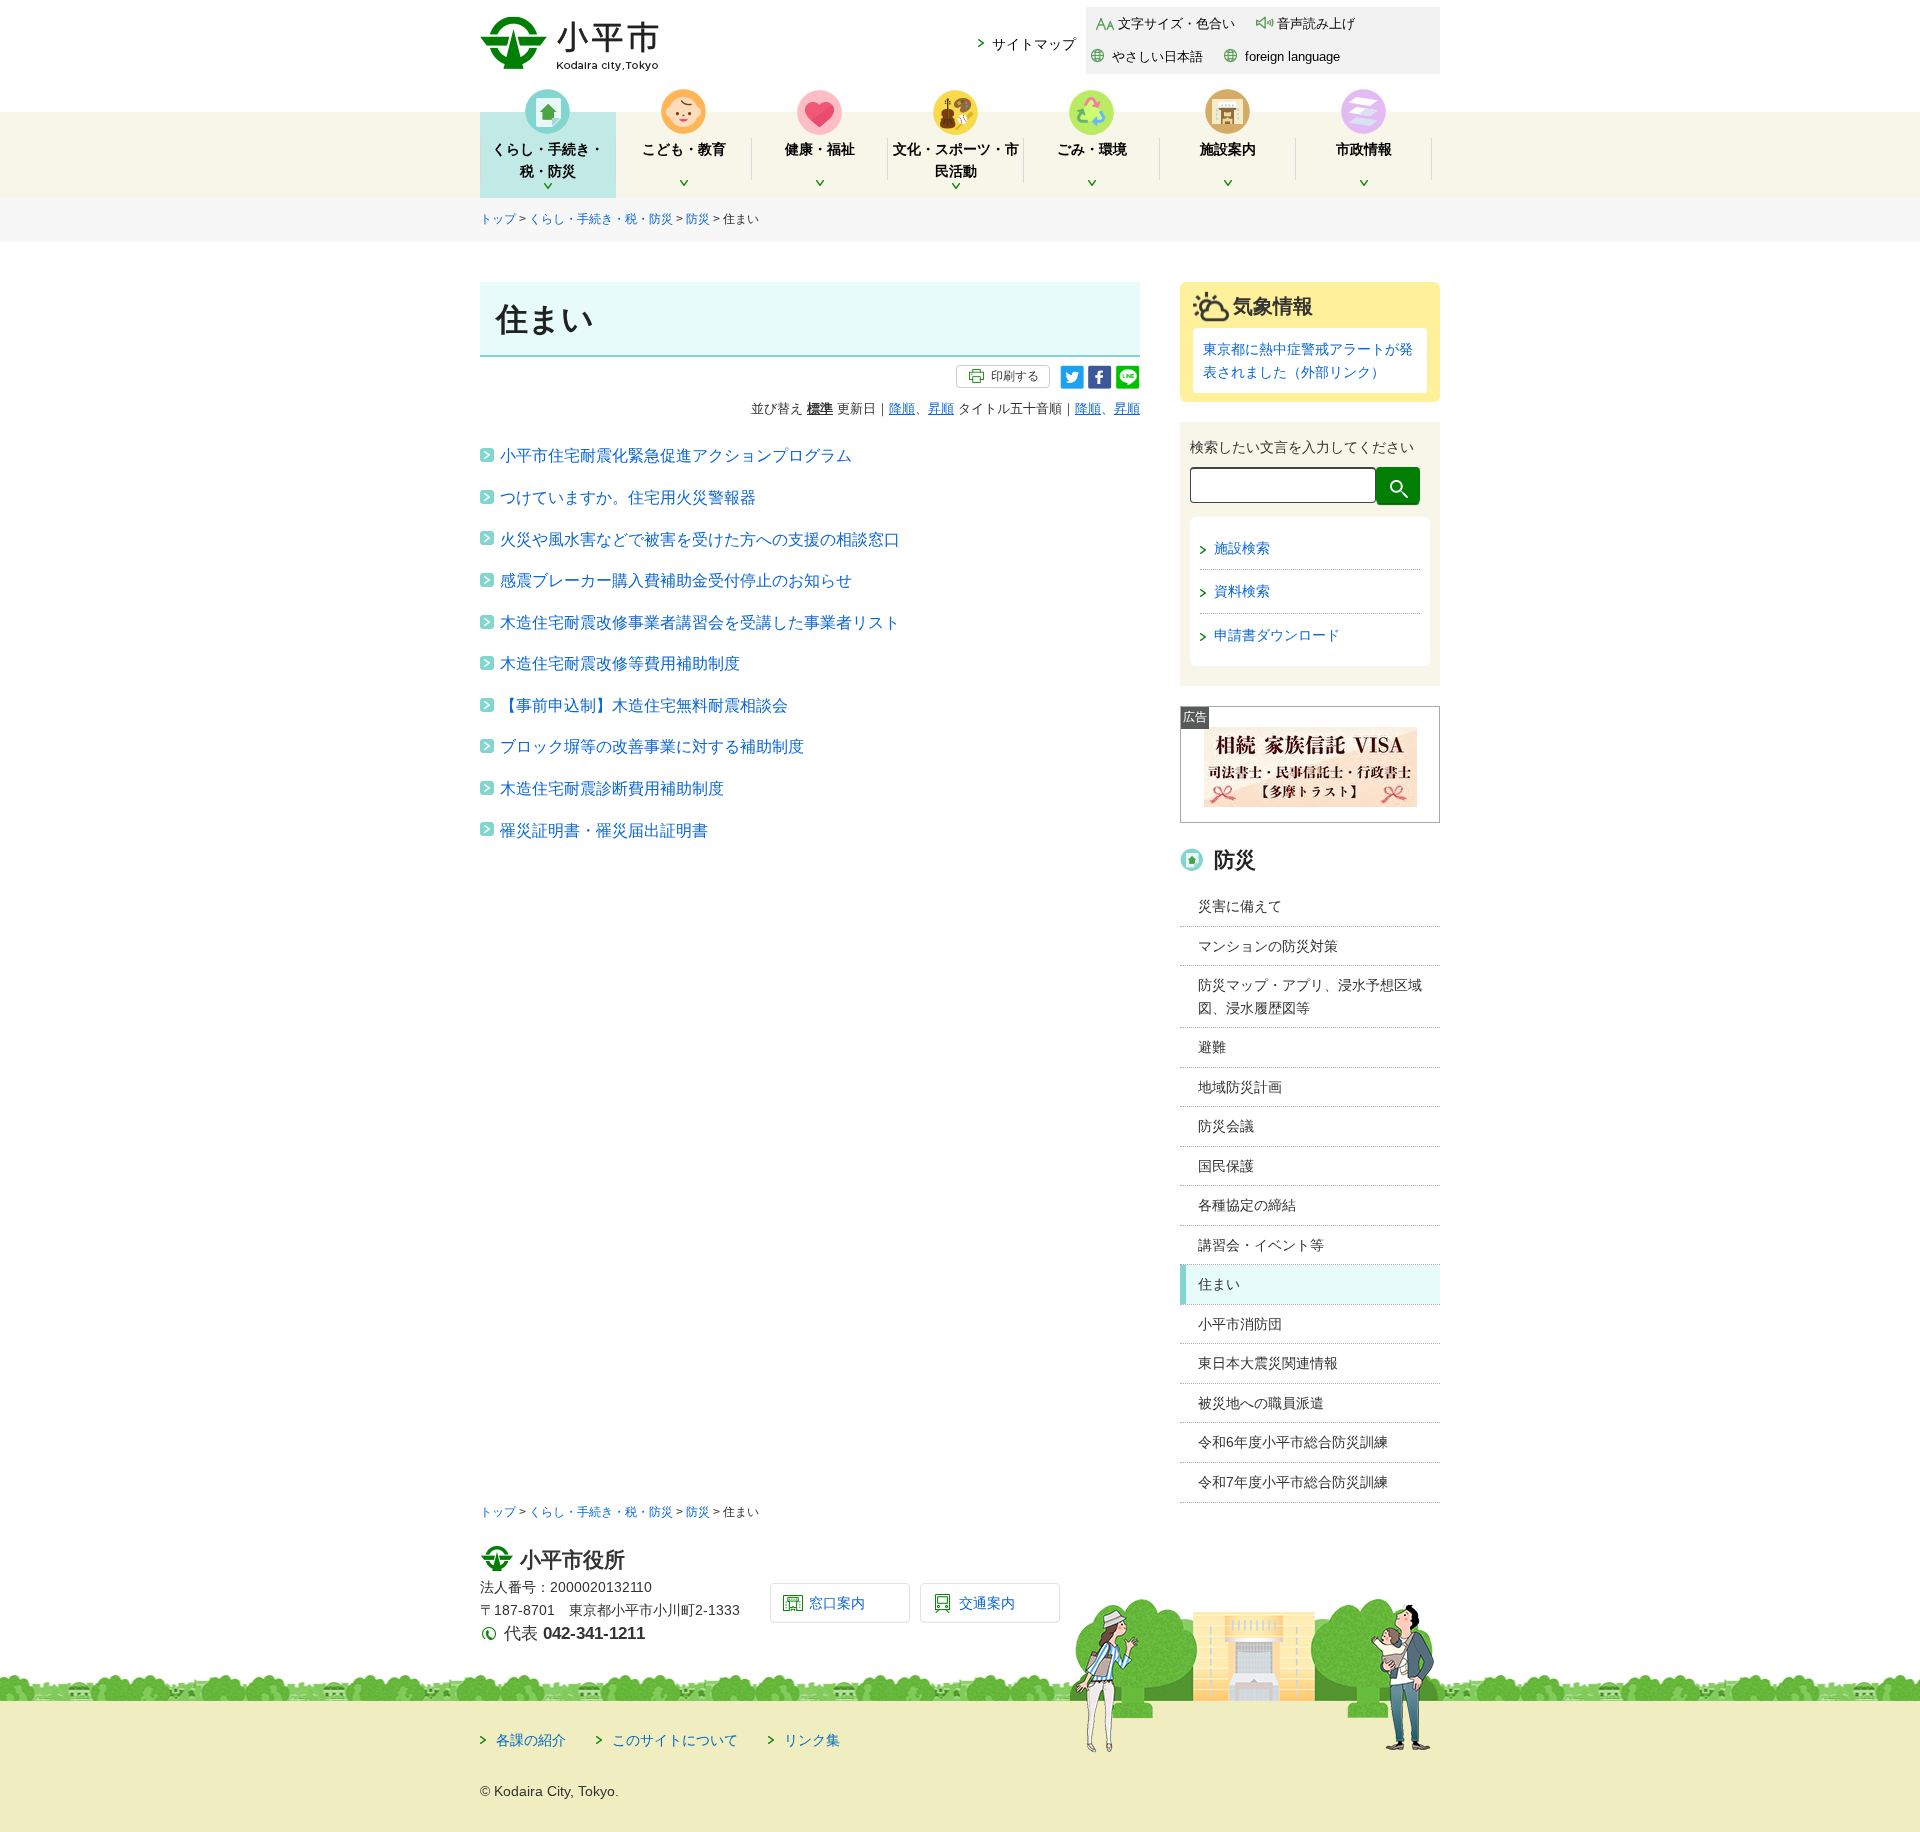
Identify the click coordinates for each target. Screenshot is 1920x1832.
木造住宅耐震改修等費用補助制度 (620, 663)
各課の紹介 (531, 1740)
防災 (698, 219)
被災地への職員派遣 (1261, 1403)
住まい (1219, 1284)
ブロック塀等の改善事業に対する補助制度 (652, 746)
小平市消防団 (1240, 1324)
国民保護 (1226, 1166)
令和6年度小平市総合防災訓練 (1293, 1442)
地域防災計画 (1240, 1087)
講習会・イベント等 (1261, 1245)
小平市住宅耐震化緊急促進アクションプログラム (676, 455)
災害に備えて (1240, 906)
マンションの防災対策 (1268, 946)
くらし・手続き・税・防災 (601, 219)
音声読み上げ (1316, 23)
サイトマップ (1034, 44)
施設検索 (1242, 548)
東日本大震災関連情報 (1268, 1363)
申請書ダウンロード (1277, 635)
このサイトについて (675, 1740)
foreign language (1292, 56)
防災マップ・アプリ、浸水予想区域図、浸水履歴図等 (1310, 996)
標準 (820, 408)
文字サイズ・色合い (1176, 23)
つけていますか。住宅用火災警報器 (628, 497)
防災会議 (1226, 1126)
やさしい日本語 (1157, 56)
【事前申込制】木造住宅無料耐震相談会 (644, 705)
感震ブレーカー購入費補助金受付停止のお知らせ (676, 580)
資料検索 (1242, 591)
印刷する (1015, 376)
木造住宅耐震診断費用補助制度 (612, 788)
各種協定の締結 (1247, 1205)
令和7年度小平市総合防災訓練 (1293, 1482)
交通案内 (987, 1603)
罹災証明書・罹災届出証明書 (604, 830)
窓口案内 (837, 1603)
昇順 (941, 408)
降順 (902, 408)
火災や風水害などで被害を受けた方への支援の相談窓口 (700, 539)
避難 (1212, 1047)
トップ (498, 219)
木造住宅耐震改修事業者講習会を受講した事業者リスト (700, 622)
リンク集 (812, 1740)
